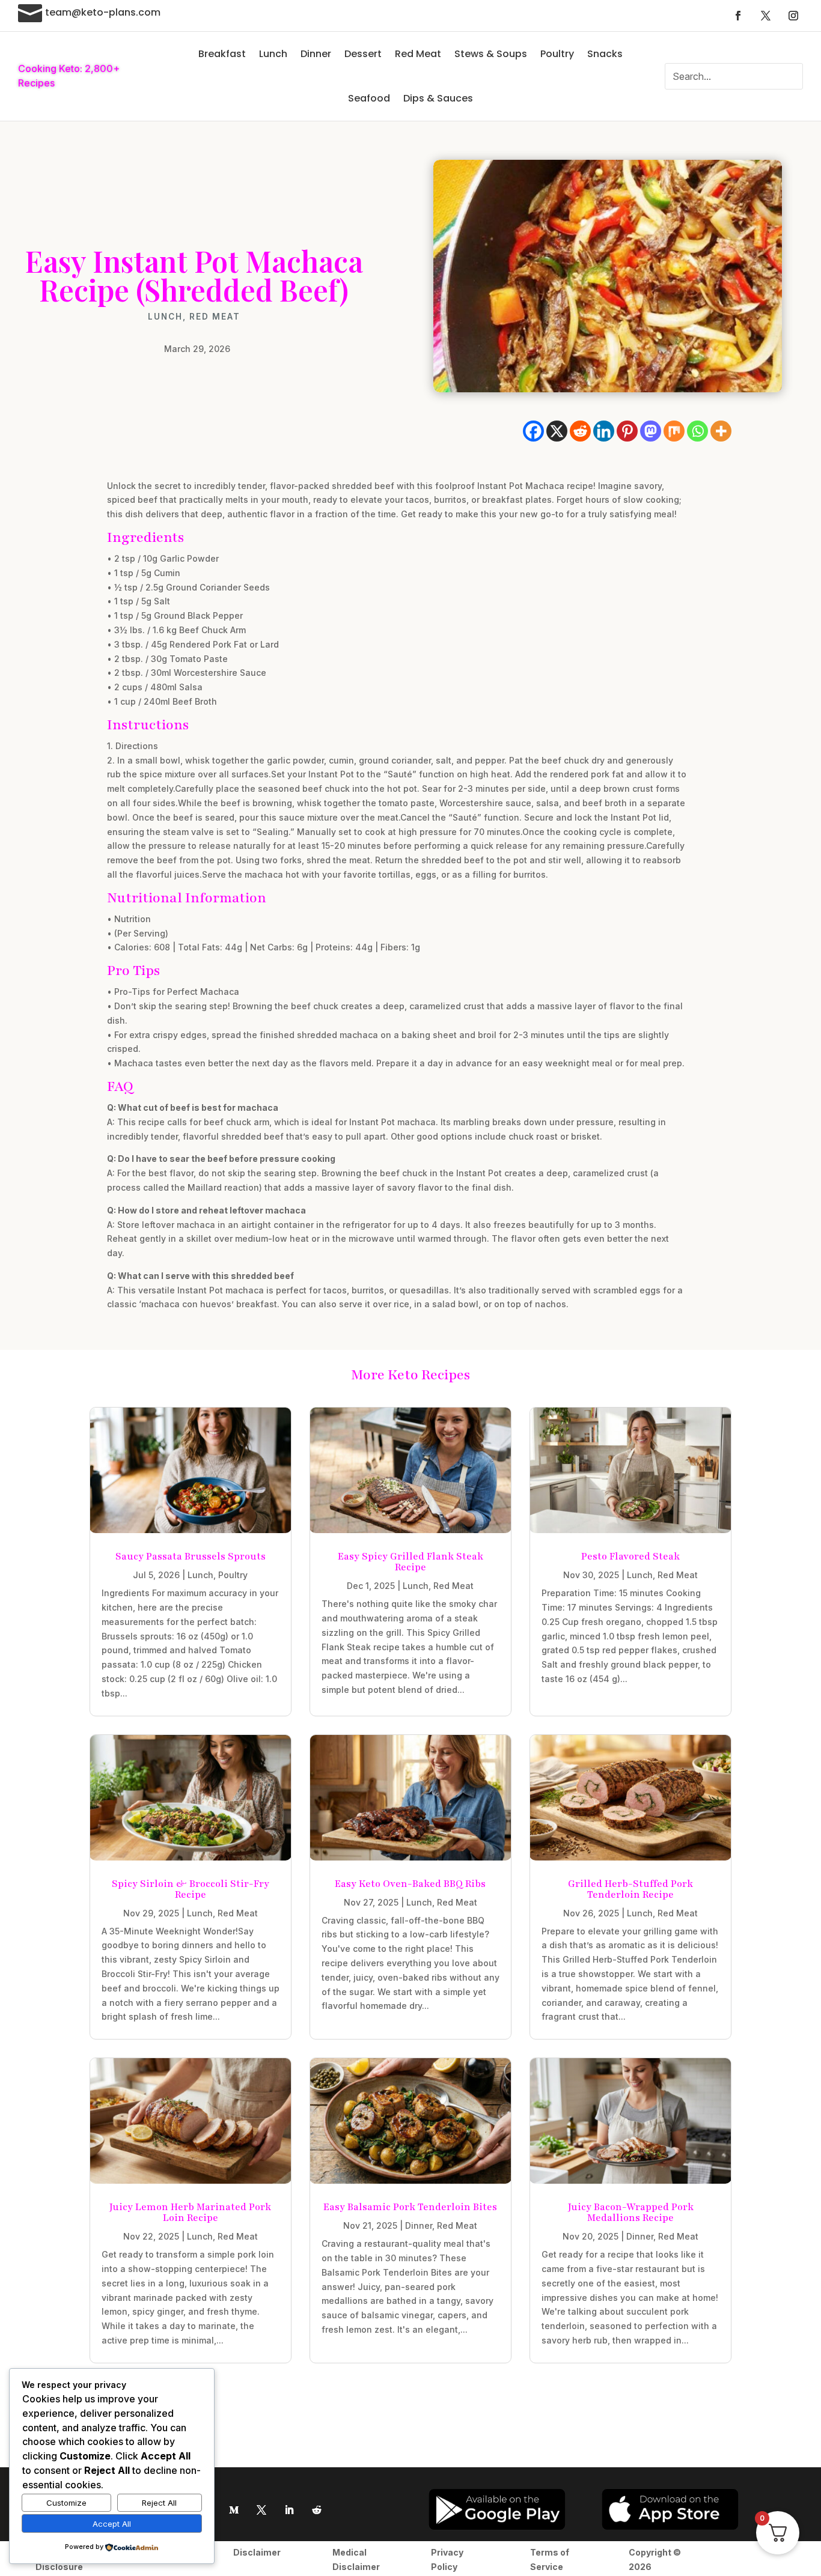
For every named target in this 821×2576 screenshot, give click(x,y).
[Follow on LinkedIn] (289, 2510)
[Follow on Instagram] (793, 16)
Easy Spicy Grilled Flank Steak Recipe (410, 1562)
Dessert (363, 54)
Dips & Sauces (438, 98)
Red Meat (418, 54)
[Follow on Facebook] (738, 16)
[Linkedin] (604, 431)
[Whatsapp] (697, 431)
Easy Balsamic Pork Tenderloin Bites (410, 2207)
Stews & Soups (491, 54)
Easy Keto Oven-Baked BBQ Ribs (410, 1884)
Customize (66, 2503)
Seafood (369, 98)
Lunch (273, 54)
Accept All (112, 2524)
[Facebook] (533, 431)
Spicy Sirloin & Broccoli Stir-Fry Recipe (191, 1889)
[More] (721, 431)
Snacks (605, 54)
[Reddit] (580, 431)
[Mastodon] (651, 431)
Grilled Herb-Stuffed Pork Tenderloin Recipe (630, 1889)
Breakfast (222, 54)
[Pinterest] (627, 431)
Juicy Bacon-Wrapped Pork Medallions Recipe (631, 2213)
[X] (557, 431)
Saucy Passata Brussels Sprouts (191, 1557)
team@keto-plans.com (103, 12)
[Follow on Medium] (234, 2510)
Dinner (316, 54)
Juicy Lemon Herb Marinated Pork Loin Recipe (190, 2213)
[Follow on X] (766, 16)
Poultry (557, 54)
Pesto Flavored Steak (630, 1557)
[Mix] (674, 431)
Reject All (159, 2503)
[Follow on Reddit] (317, 2510)
